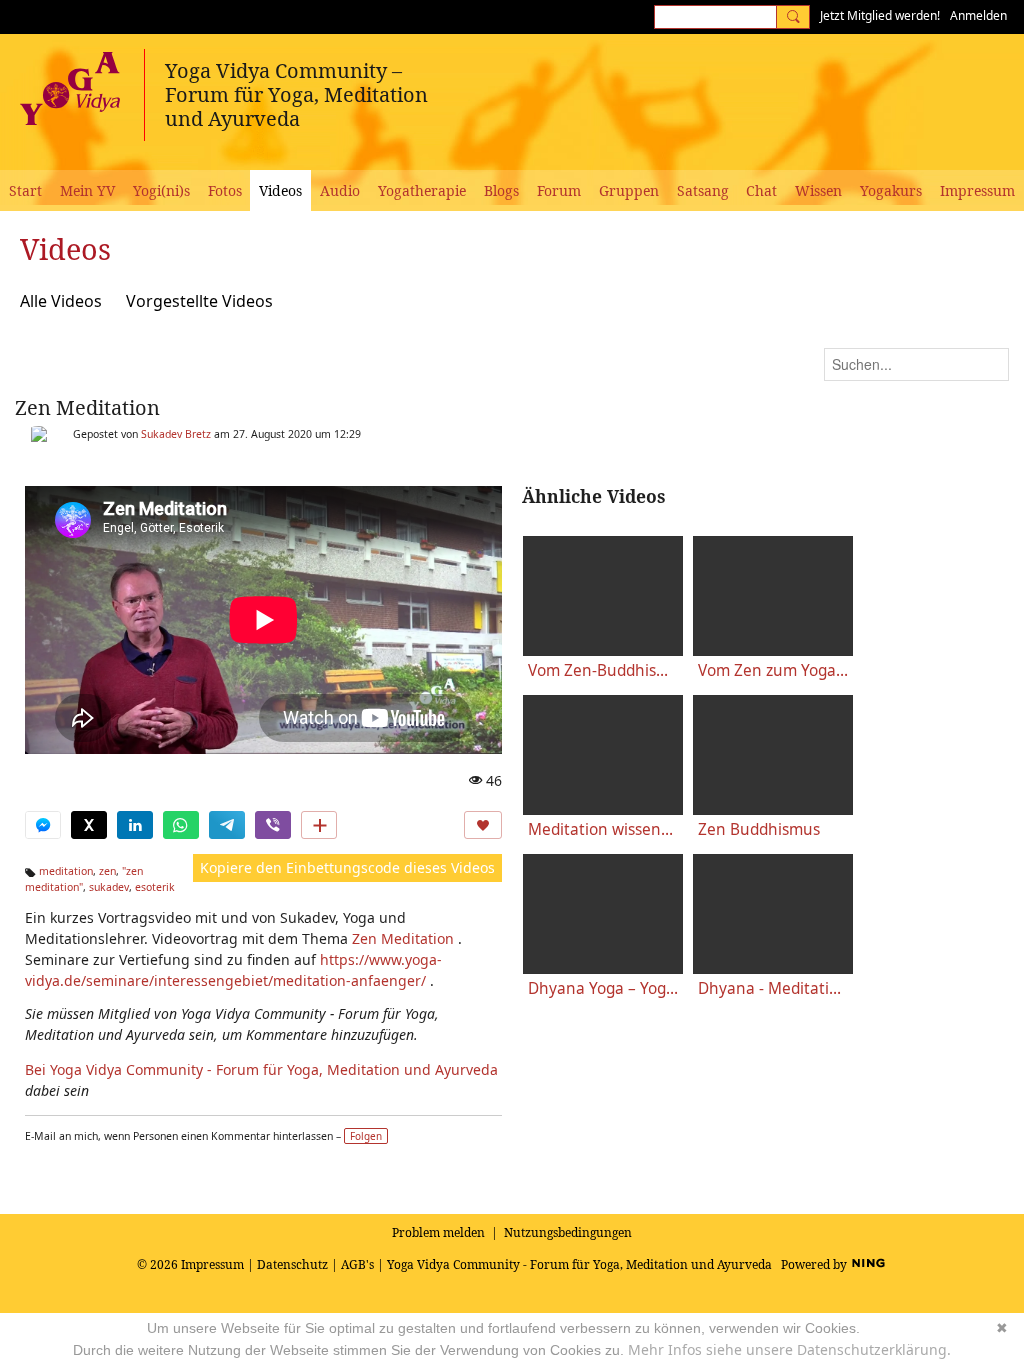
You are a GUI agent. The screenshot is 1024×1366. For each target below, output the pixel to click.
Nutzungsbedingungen (568, 1232)
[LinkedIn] (135, 825)
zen (107, 871)
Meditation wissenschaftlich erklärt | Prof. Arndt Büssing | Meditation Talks (603, 829)
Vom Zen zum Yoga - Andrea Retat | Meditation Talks (773, 670)
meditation (66, 871)
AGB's (357, 1264)
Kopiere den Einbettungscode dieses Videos (347, 867)
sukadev (109, 887)
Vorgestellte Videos (199, 301)
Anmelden (978, 15)
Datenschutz (292, 1264)
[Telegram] (227, 825)
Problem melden (438, 1232)
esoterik (155, 887)
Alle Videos (61, 301)
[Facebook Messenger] (43, 825)
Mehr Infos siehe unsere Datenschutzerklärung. (789, 1349)
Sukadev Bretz (176, 434)
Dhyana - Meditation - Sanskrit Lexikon (773, 988)
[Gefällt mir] (483, 825)
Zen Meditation (87, 407)
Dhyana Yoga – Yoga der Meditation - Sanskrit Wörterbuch (603, 988)
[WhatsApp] (181, 825)
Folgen (366, 1136)
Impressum (212, 1264)
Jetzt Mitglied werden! (880, 15)
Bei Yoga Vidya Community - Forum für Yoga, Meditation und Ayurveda (261, 1069)
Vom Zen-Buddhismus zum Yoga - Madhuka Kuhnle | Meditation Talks (603, 670)
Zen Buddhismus (759, 829)
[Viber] (273, 825)
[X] (89, 825)
